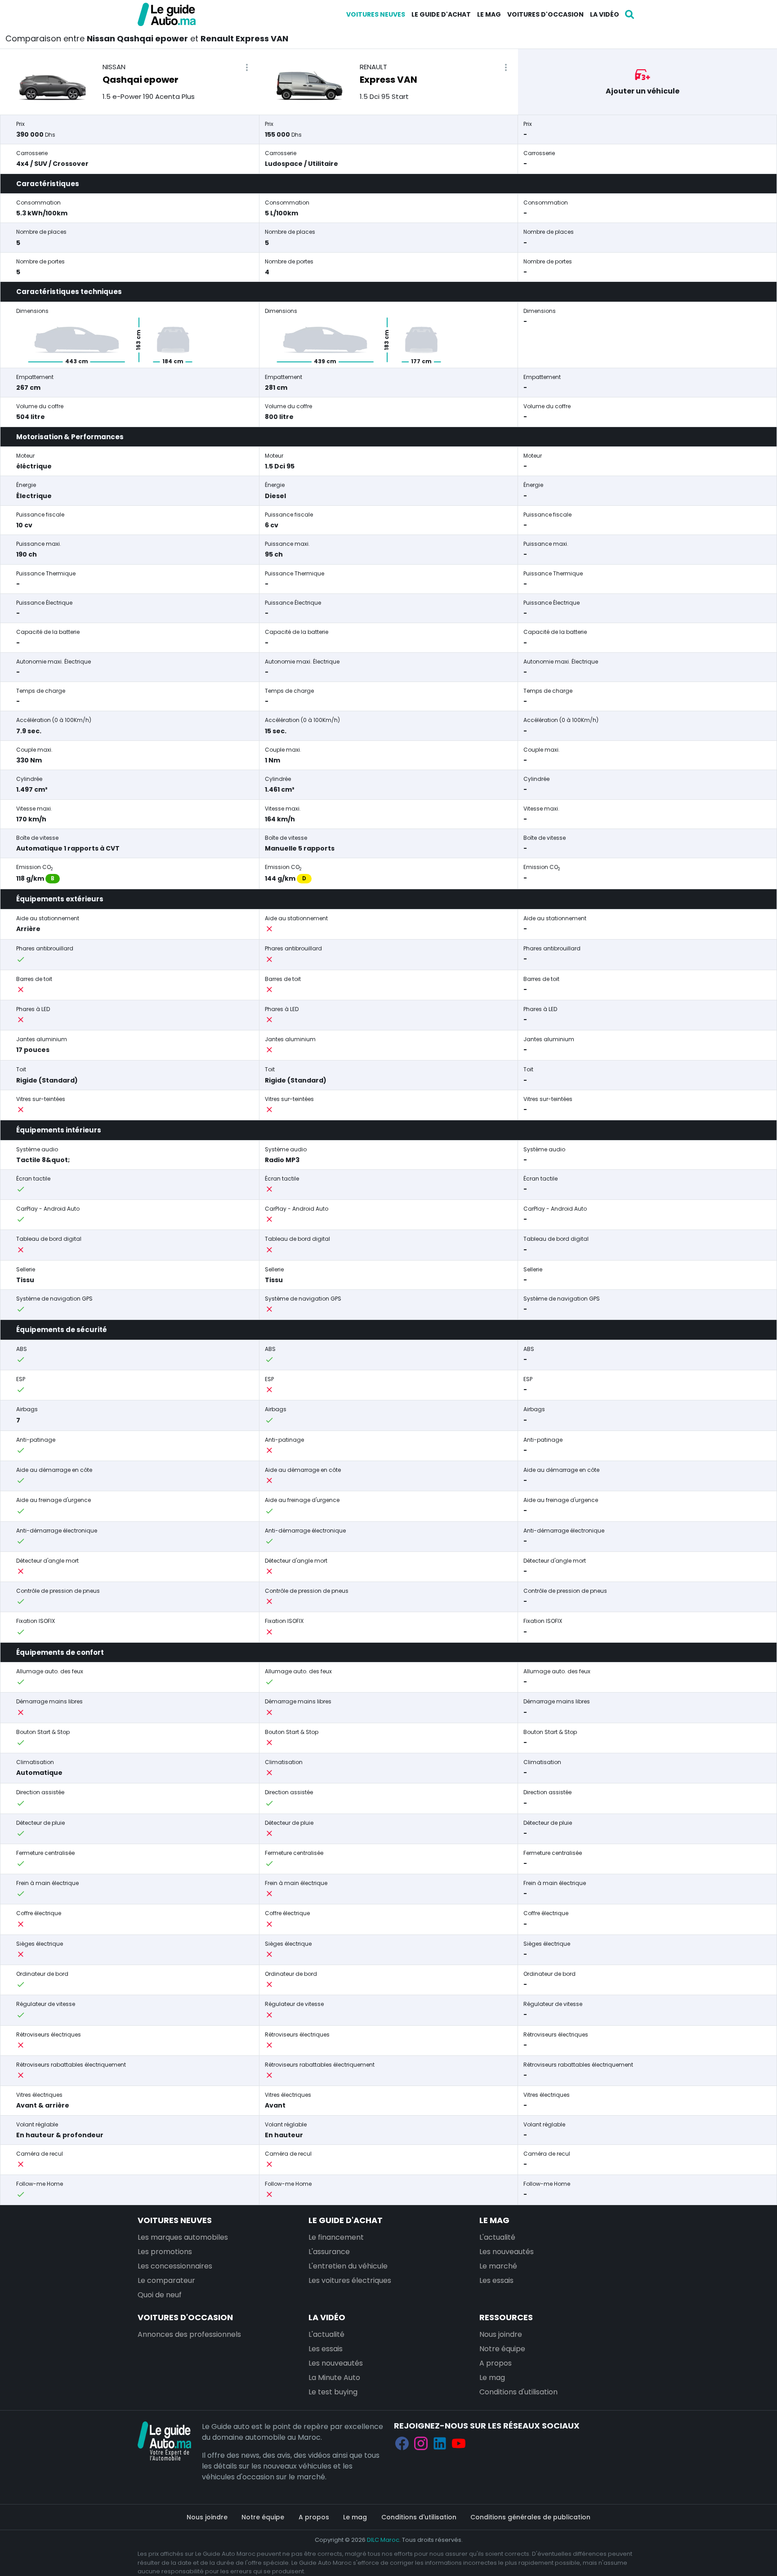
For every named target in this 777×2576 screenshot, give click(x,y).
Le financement (336, 2237)
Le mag (489, 14)
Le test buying (333, 2392)
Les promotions (165, 2252)
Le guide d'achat (441, 14)
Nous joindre (501, 2334)
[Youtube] (459, 2443)
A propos (496, 2363)
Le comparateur (166, 2280)
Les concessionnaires (175, 2266)
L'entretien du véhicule (348, 2266)
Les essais (496, 2280)
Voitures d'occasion (545, 14)
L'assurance (329, 2252)
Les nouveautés (507, 2252)
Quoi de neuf (160, 2295)
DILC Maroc (383, 2540)
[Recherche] (630, 14)
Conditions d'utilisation (518, 2392)
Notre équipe (502, 2349)
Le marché (498, 2266)
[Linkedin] (440, 2443)
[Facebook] (402, 2443)
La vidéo (605, 14)
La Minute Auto (334, 2378)
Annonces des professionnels (189, 2334)
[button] (247, 68)
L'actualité (497, 2237)
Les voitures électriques (350, 2280)
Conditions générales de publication (530, 2517)
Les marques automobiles (183, 2237)
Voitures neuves (376, 14)
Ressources (506, 2317)
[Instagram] (421, 2443)
